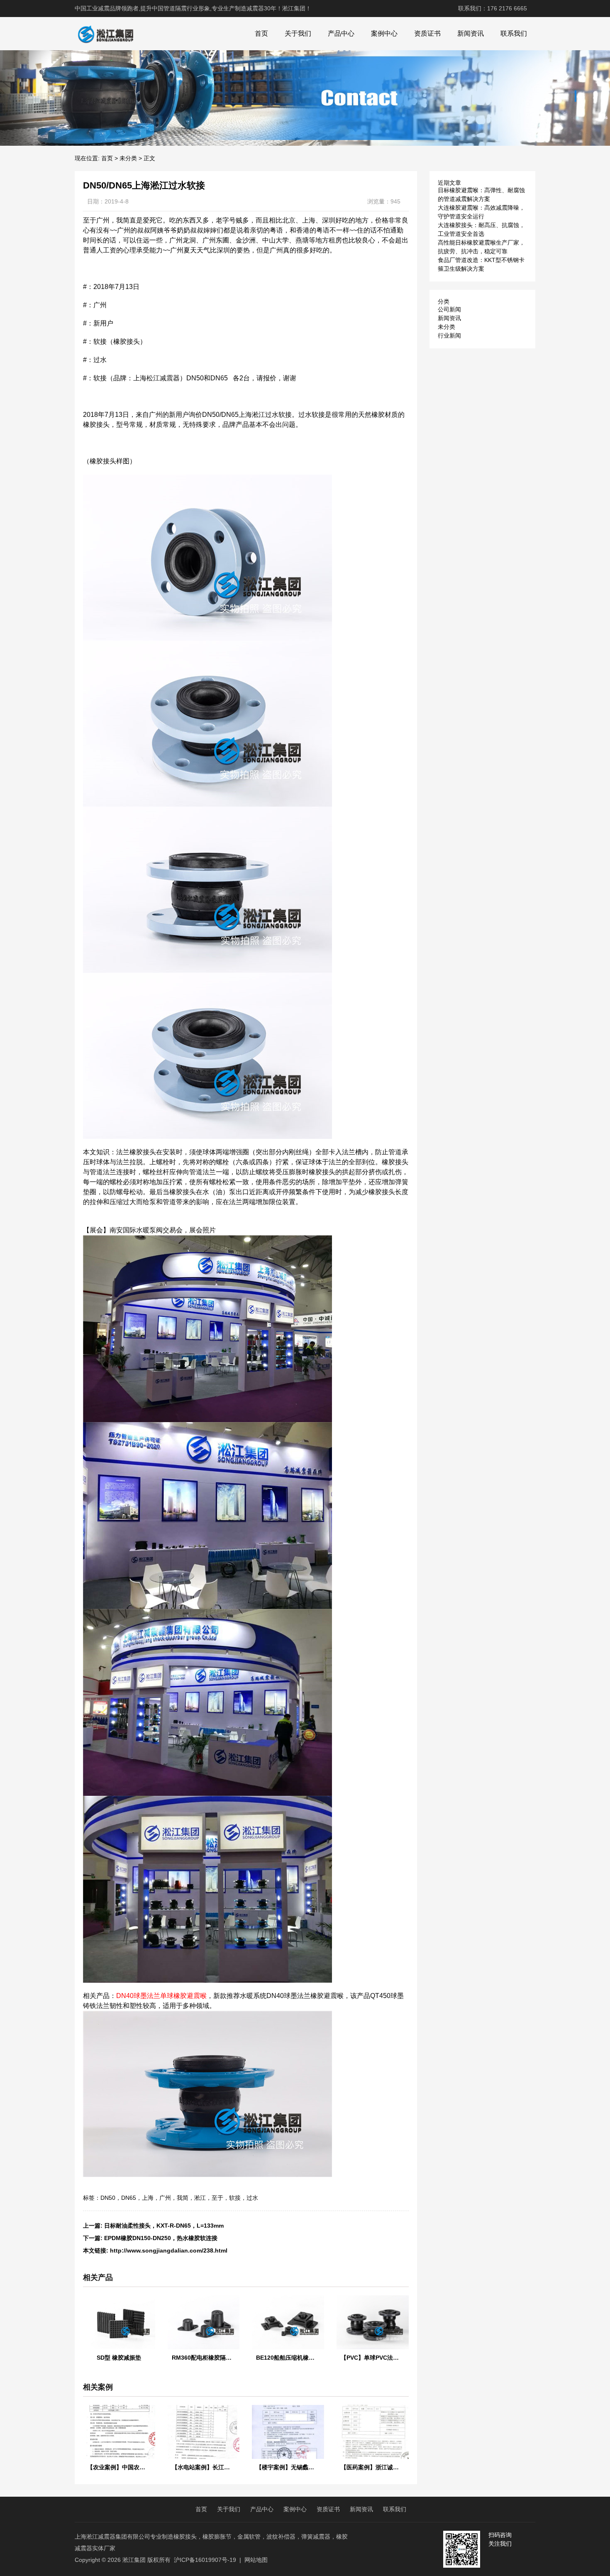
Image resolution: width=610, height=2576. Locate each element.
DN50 (108, 2198)
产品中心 (341, 33)
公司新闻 (449, 309)
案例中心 (384, 33)
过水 (252, 2198)
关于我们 (298, 33)
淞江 (200, 2198)
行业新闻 (449, 335)
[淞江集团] (105, 34)
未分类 (128, 158)
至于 (217, 2198)
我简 (183, 2198)
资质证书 (427, 33)
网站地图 (256, 2560)
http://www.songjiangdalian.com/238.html (169, 2250)
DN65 (129, 2198)
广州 (165, 2198)
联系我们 (514, 33)
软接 (235, 2198)
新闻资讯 (471, 33)
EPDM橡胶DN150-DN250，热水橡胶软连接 (161, 2238)
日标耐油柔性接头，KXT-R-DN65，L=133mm (164, 2226)
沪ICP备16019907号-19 (205, 2560)
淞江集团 (134, 2560)
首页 (261, 33)
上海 (148, 2198)
